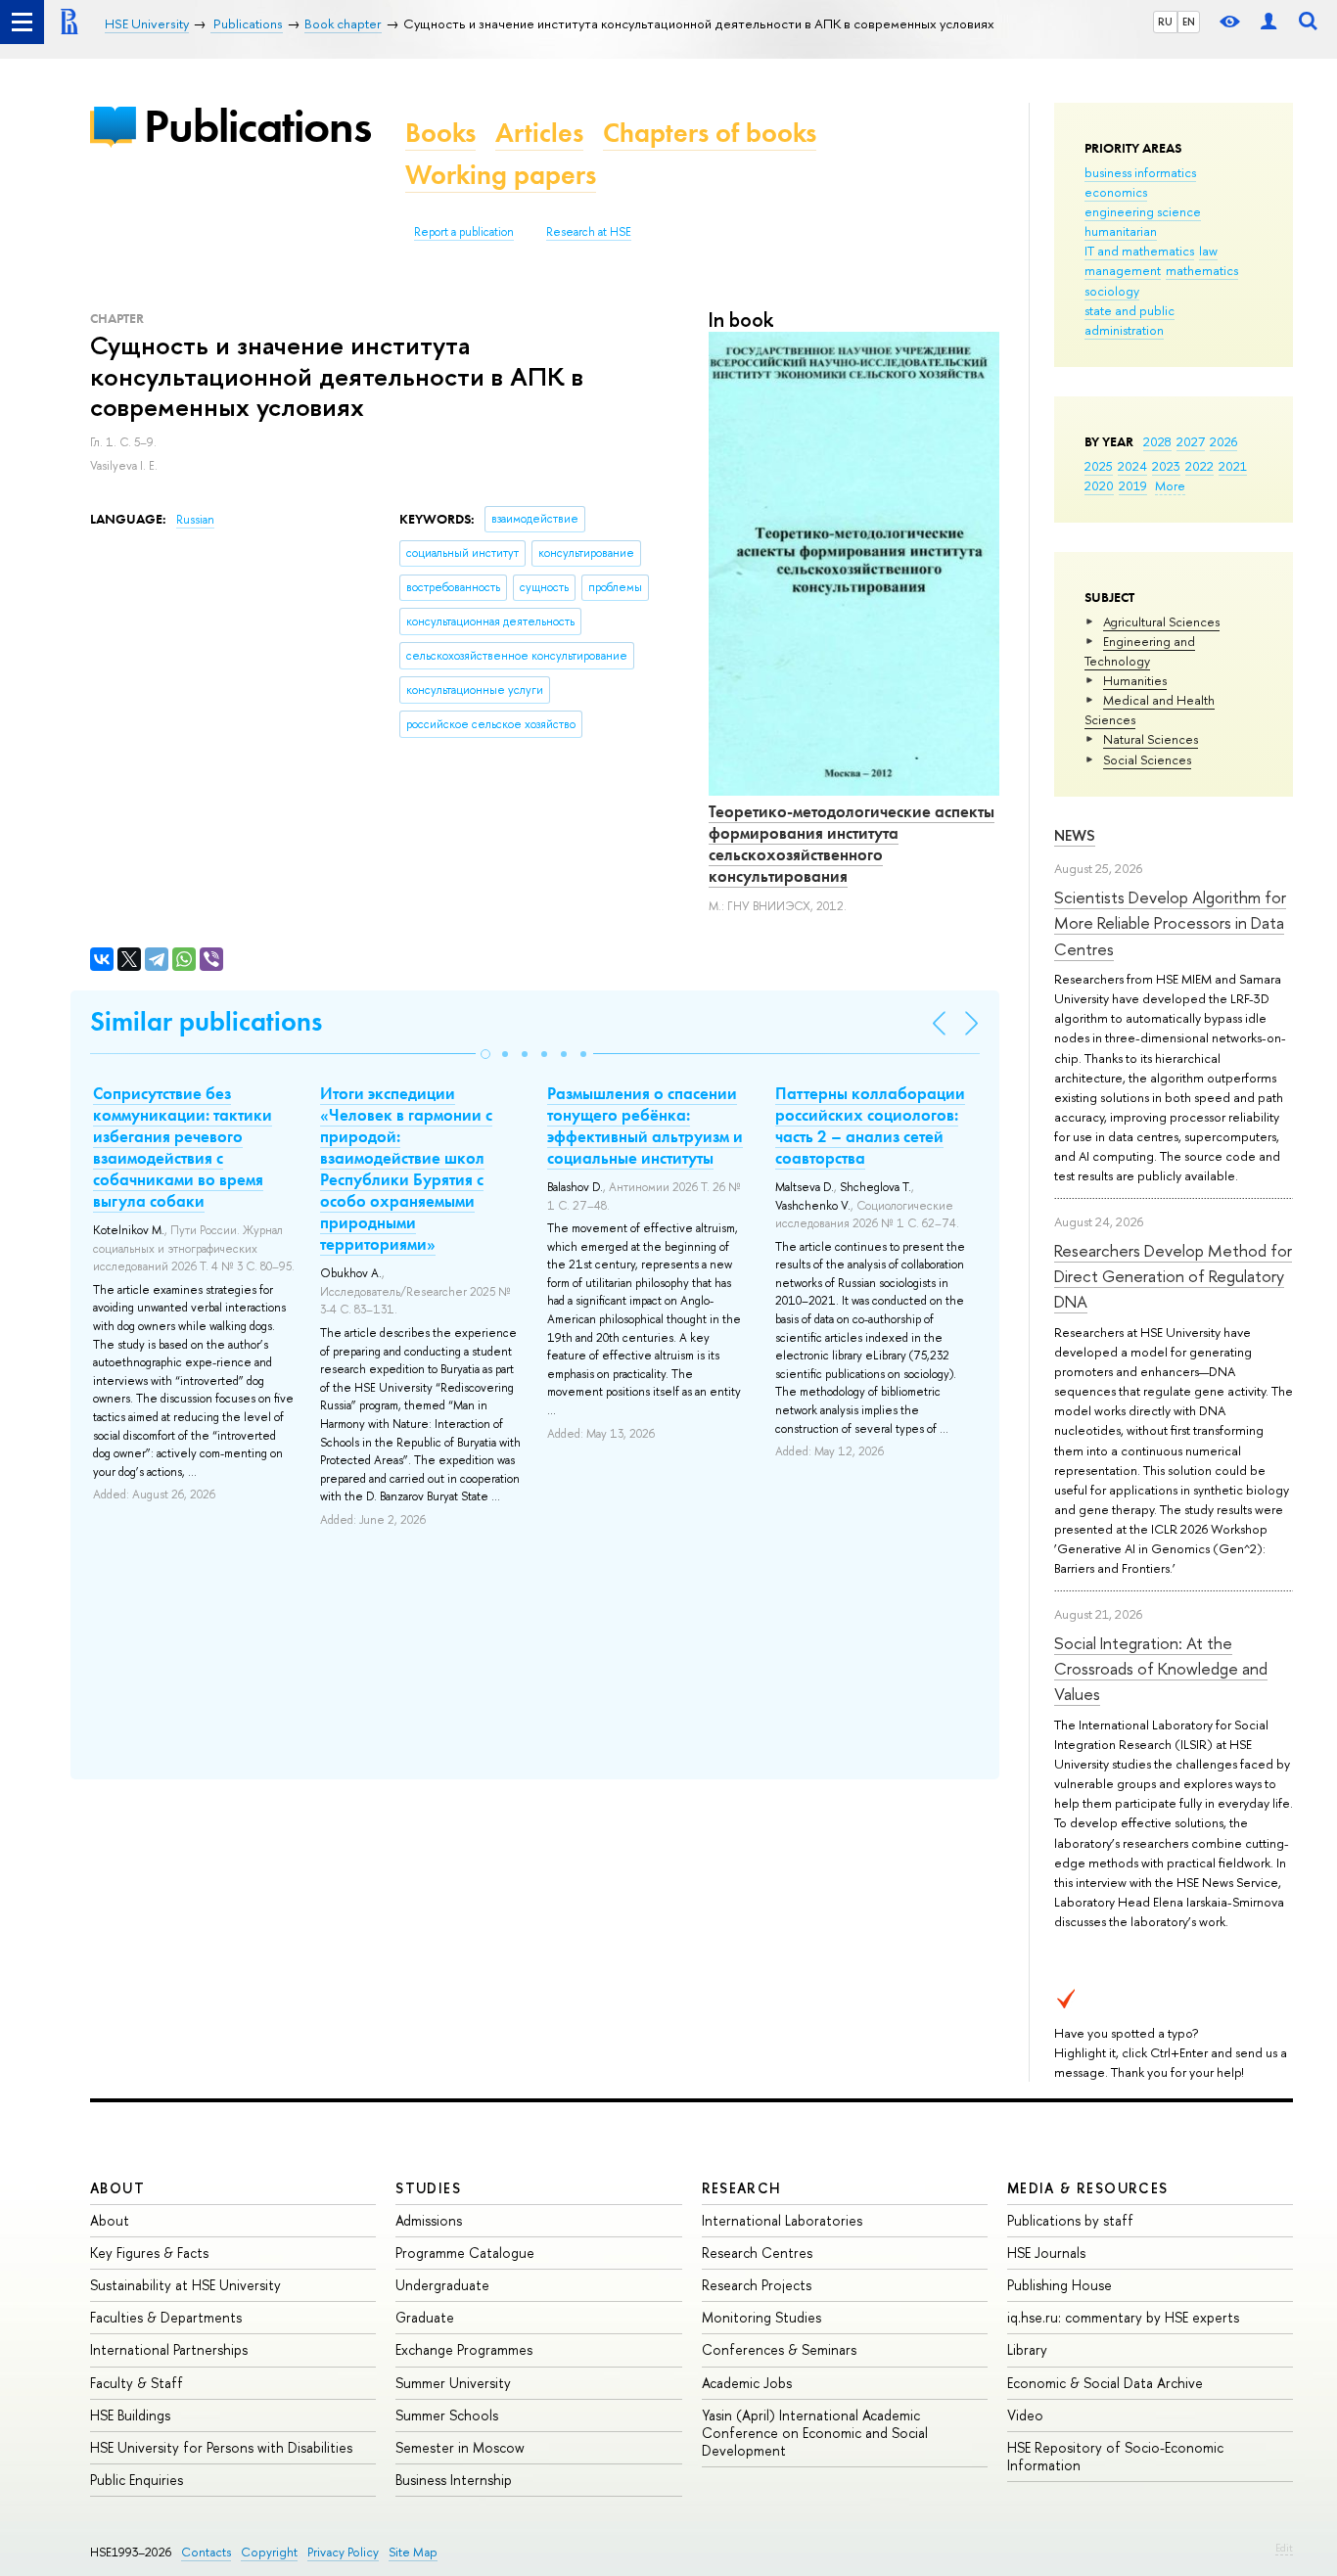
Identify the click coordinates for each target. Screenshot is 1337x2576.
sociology (1112, 291)
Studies (428, 2188)
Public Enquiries (137, 2480)
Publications (257, 126)
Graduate (425, 2317)
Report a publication (464, 232)
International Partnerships (169, 2349)
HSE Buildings (130, 2415)
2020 (1099, 485)
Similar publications (206, 1021)
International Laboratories (782, 2220)
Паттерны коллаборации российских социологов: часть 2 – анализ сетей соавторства (870, 1126)
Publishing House (1060, 2285)
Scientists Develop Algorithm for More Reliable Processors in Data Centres (1170, 923)
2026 (1223, 441)
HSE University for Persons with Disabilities (221, 2447)
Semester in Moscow (460, 2447)
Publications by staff (1070, 2220)
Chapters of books (710, 133)
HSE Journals (1046, 2253)
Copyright (269, 2552)
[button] (485, 1054)
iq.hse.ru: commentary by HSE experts (1123, 2317)
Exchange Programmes (464, 2349)
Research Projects (757, 2285)
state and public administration (1130, 320)
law (1208, 251)
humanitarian (1121, 231)
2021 (1233, 466)
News (1075, 835)
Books (440, 133)
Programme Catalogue (465, 2253)
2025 (1099, 466)
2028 (1157, 441)
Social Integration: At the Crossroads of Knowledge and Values (1161, 1669)
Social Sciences (1147, 759)
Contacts (206, 2552)
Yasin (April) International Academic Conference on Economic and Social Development (815, 2433)
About (117, 2188)
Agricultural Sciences (1161, 621)
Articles (539, 133)
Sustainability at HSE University (185, 2285)
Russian (195, 520)
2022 (1199, 466)
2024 (1132, 466)
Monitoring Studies (761, 2317)
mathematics (1202, 270)
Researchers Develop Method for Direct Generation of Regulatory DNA (1173, 1276)
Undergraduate (442, 2285)
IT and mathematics (1139, 251)
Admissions (429, 2220)
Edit (1284, 2548)
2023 (1166, 466)
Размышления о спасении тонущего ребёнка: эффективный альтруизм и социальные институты (645, 1126)
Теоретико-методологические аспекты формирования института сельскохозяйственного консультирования (852, 844)
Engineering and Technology (1140, 651)
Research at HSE (589, 232)
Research (742, 2188)
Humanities (1135, 680)
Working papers (501, 175)
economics (1116, 192)
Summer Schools (447, 2415)
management (1123, 270)
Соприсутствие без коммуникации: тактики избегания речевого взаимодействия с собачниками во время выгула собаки (183, 1147)
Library (1027, 2349)
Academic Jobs (747, 2383)
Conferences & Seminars (779, 2349)
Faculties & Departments (166, 2317)
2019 (1133, 485)
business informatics (1140, 172)
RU (1165, 22)
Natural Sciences (1151, 739)
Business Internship (454, 2480)
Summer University (453, 2383)
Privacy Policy (343, 2552)
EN (1189, 22)
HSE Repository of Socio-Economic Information (1115, 2456)
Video (1025, 2415)
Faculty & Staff (137, 2383)
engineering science (1143, 211)
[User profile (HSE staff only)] (1268, 22)
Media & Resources (1088, 2188)
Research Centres (757, 2253)
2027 (1191, 441)
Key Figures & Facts (149, 2253)
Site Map (413, 2552)
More (1170, 485)
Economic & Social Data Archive (1105, 2383)
